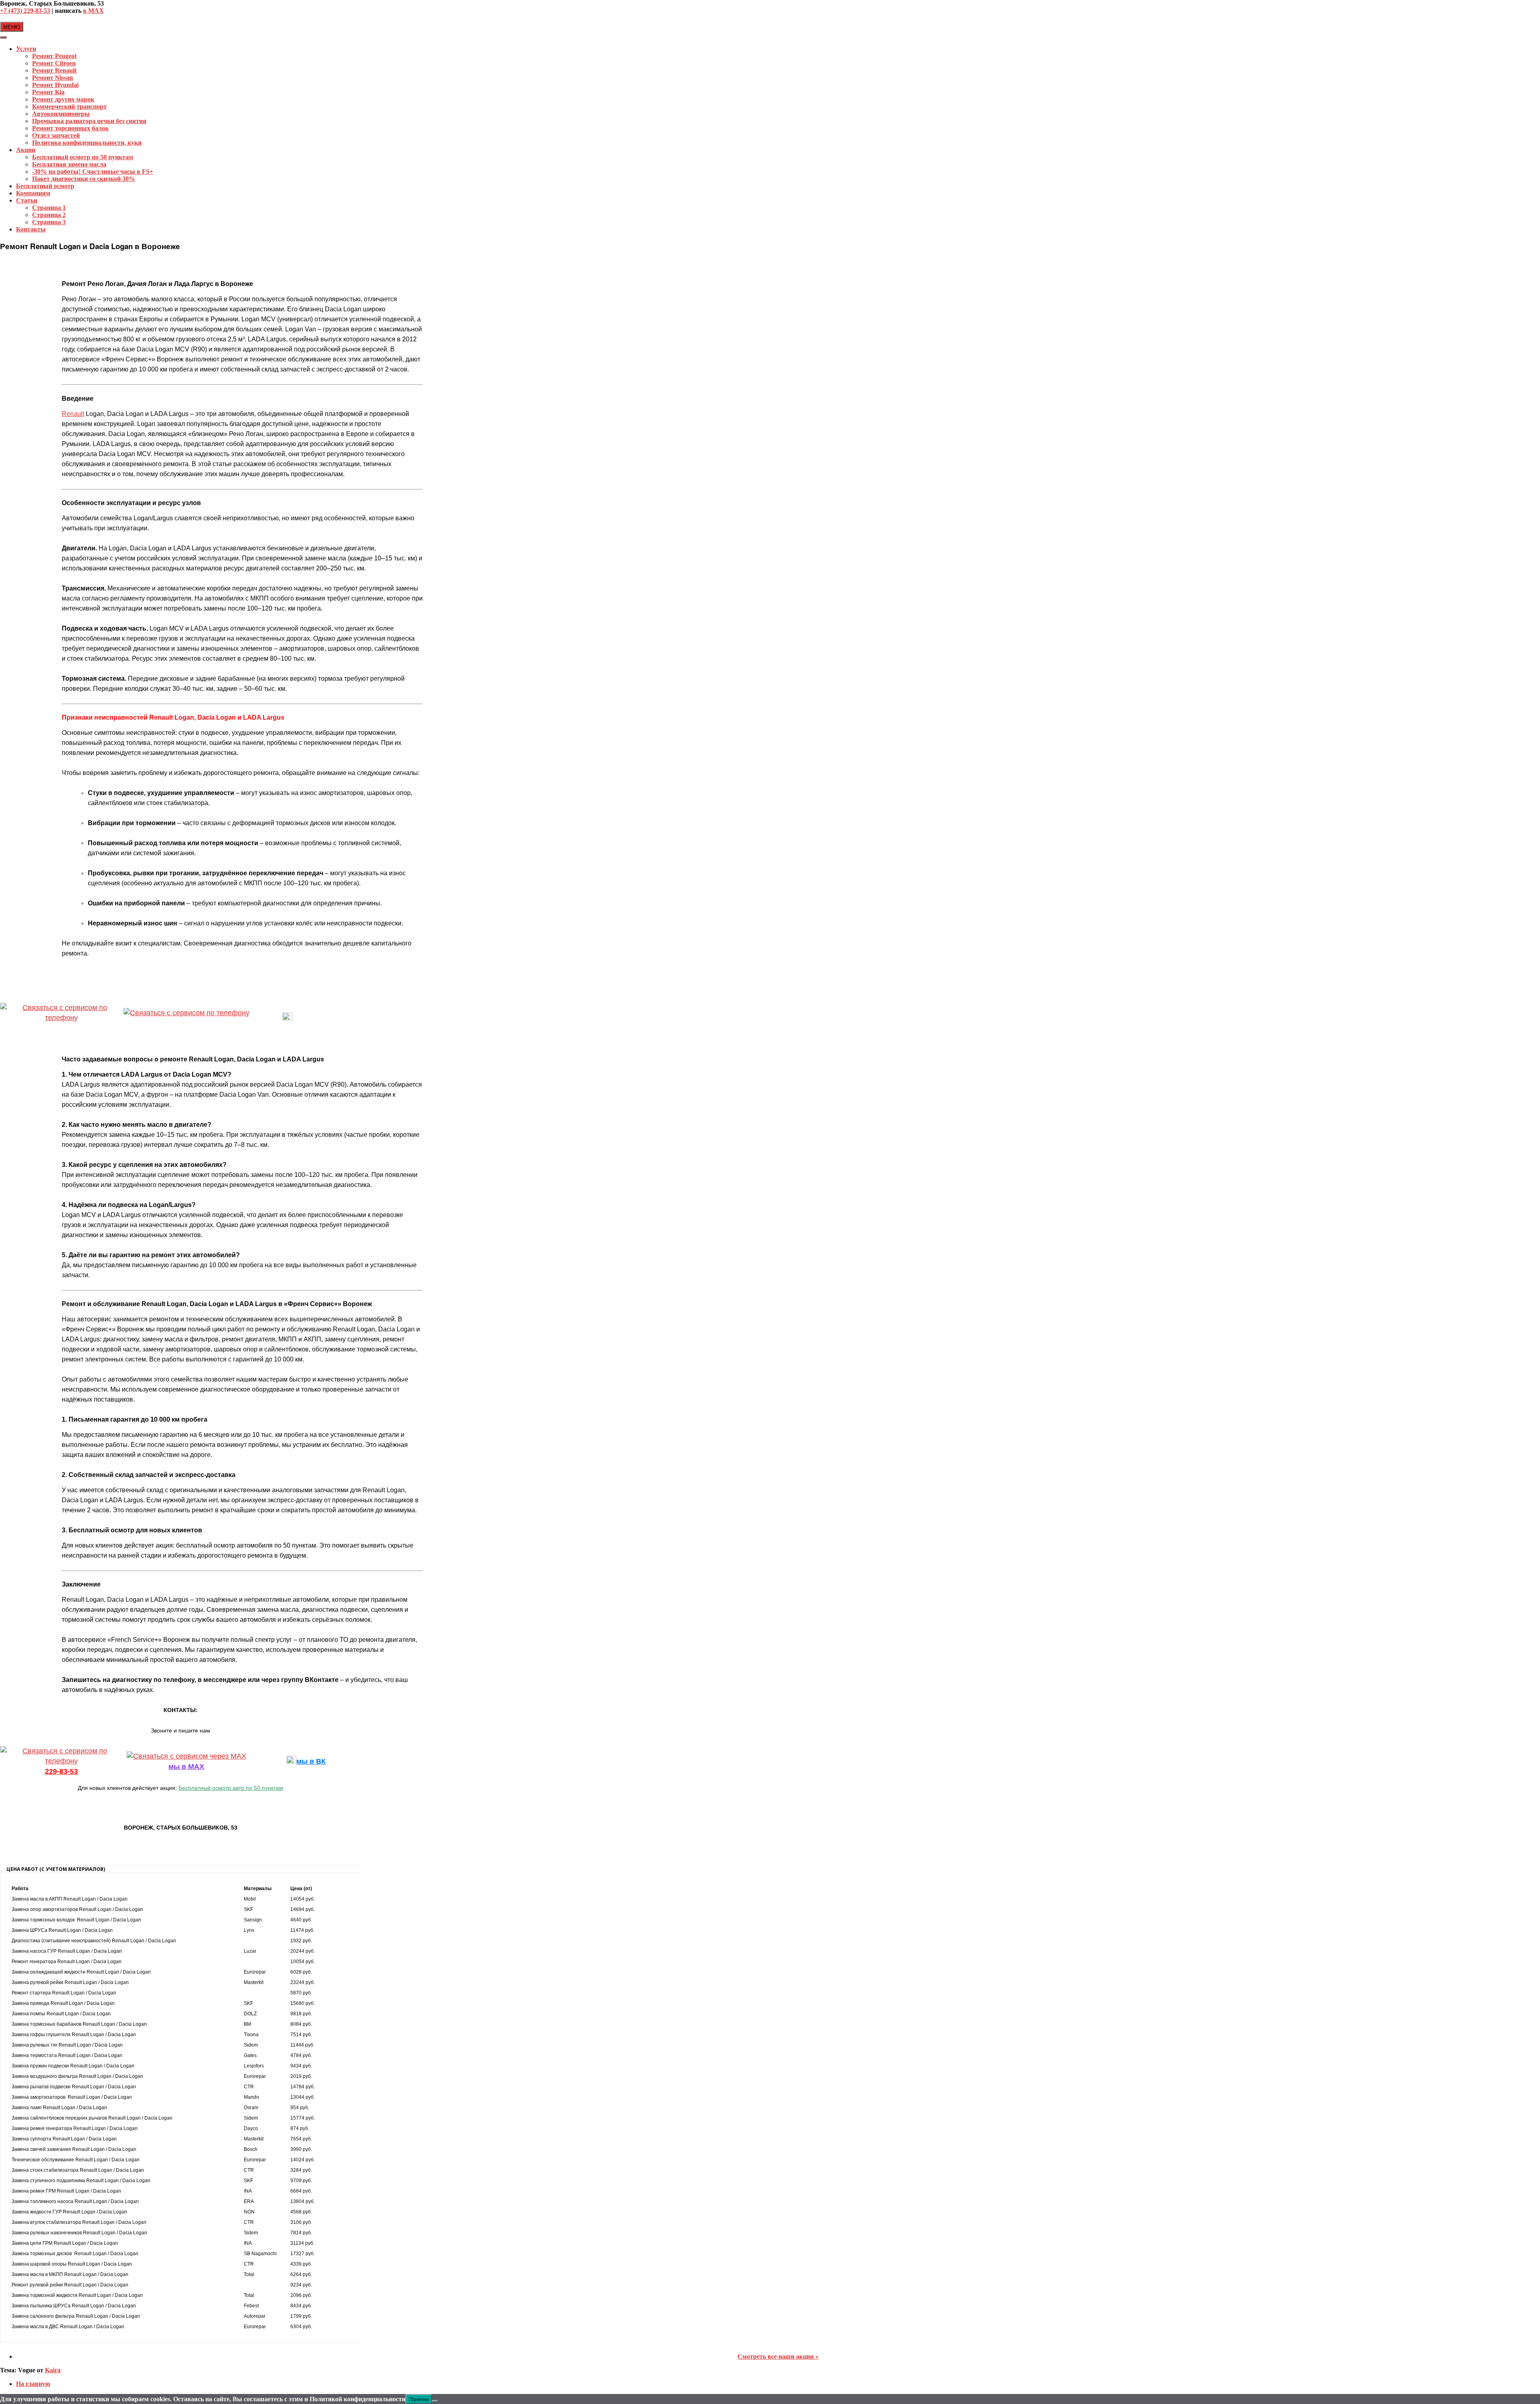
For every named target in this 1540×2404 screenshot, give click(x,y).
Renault (73, 414)
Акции (26, 150)
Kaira (53, 2370)
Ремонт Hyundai (55, 85)
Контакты (31, 229)
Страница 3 (49, 222)
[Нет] (435, 2401)
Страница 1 (49, 208)
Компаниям (33, 193)
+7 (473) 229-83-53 (25, 11)
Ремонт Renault (54, 70)
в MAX (93, 11)
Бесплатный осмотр (45, 186)
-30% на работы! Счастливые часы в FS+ (93, 171)
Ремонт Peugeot (54, 56)
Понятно (419, 2399)
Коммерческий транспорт (69, 107)
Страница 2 (49, 215)
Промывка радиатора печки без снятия (89, 121)
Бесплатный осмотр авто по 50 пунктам (231, 1788)
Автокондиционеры (61, 114)
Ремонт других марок (63, 99)
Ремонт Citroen (54, 63)
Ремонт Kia (48, 92)
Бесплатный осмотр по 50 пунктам (83, 157)
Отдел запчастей (56, 135)
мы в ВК (311, 1761)
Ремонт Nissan (53, 78)
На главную (33, 2384)
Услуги (26, 49)
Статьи (27, 200)
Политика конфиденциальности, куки (87, 143)
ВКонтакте (311, 1018)
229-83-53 (61, 1028)
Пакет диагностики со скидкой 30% (84, 179)
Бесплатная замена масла (69, 164)
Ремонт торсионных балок (70, 128)
